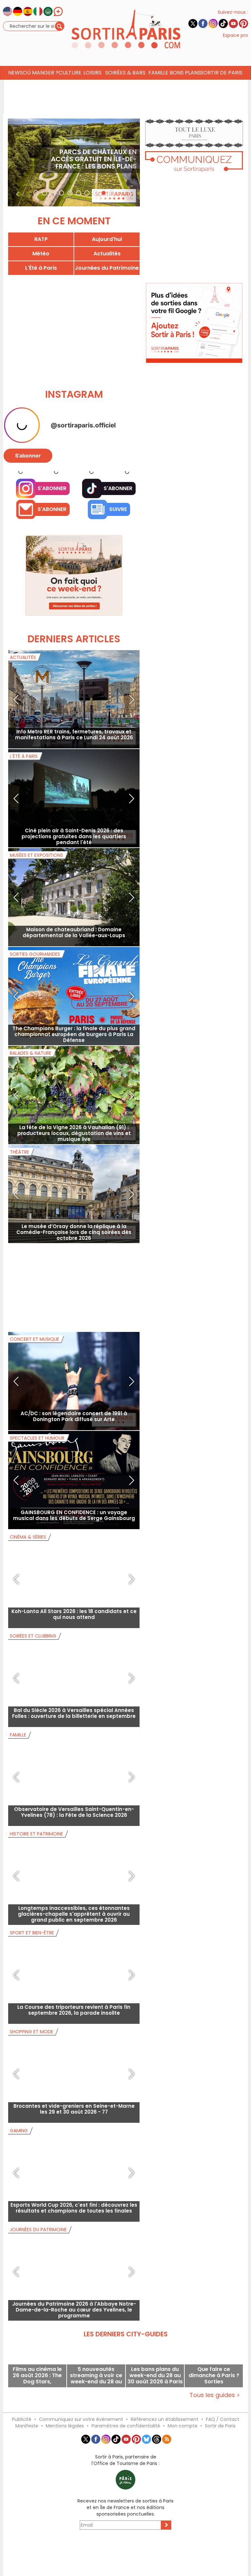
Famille (158, 73)
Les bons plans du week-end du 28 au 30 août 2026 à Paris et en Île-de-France (155, 2375)
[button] (18, 162)
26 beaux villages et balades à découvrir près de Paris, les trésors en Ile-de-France (87, 163)
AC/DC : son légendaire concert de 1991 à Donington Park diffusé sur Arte (74, 1416)
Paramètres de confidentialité (126, 2426)
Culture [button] (70, 73)
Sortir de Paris (220, 2426)
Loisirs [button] (92, 73)
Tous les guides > (215, 2395)
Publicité (22, 2419)
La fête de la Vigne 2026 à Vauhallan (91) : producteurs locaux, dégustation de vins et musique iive (74, 1133)
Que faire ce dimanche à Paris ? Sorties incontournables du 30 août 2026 (214, 2375)
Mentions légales (65, 2426)
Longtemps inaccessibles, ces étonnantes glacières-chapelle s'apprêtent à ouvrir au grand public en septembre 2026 (74, 1914)
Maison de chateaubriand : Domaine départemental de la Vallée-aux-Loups (74, 932)
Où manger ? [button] (41, 73)
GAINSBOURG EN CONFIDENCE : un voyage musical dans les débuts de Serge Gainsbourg (74, 1515)
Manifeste (27, 2426)
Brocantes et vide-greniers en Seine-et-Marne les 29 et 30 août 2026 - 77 (74, 2109)
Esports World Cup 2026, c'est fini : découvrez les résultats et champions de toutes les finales (74, 2208)
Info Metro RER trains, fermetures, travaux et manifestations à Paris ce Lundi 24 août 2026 (74, 735)
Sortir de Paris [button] (221, 73)
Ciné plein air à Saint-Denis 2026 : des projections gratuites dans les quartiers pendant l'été (74, 836)
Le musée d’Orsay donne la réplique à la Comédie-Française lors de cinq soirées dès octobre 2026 (74, 1232)
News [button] (16, 73)
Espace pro (235, 35)
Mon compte (183, 2426)
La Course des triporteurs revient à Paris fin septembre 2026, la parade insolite (74, 2010)
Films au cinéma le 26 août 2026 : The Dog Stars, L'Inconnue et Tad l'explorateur (37, 2375)
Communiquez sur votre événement (81, 2419)
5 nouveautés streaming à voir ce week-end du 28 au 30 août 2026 (96, 2375)
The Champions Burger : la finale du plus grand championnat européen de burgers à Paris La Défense (74, 1034)
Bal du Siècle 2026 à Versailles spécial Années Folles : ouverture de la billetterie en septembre (74, 1713)
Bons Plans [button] (185, 73)
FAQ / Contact (223, 2419)
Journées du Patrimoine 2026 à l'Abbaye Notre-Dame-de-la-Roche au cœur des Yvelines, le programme (74, 2310)
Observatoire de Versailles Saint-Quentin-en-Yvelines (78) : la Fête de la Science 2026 (74, 1812)
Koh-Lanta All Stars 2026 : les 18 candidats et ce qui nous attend (74, 1614)
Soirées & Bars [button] (125, 73)
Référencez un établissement (165, 2419)
